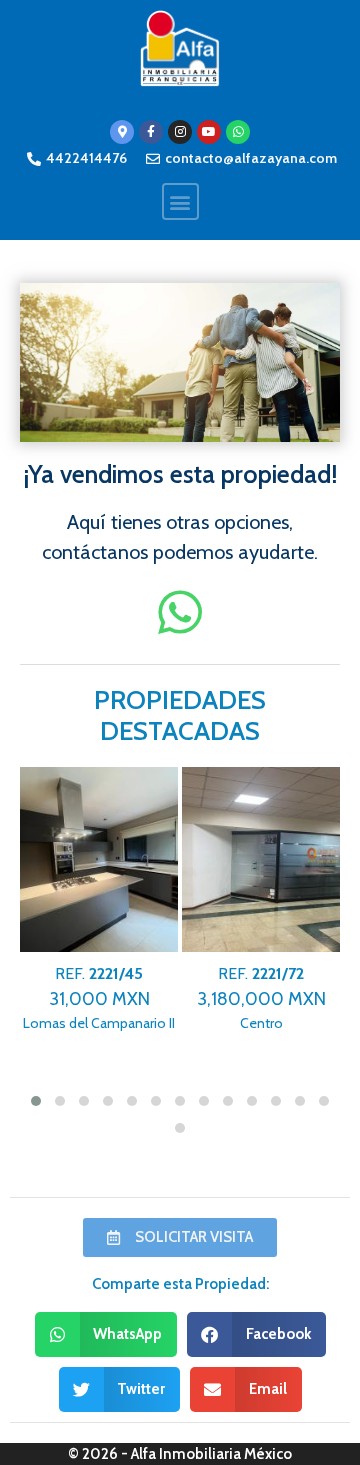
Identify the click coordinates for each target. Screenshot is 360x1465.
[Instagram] (180, 132)
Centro (261, 998)
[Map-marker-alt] (122, 132)
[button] (180, 201)
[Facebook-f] (151, 132)
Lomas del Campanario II (99, 998)
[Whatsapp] (238, 132)
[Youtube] (209, 132)
